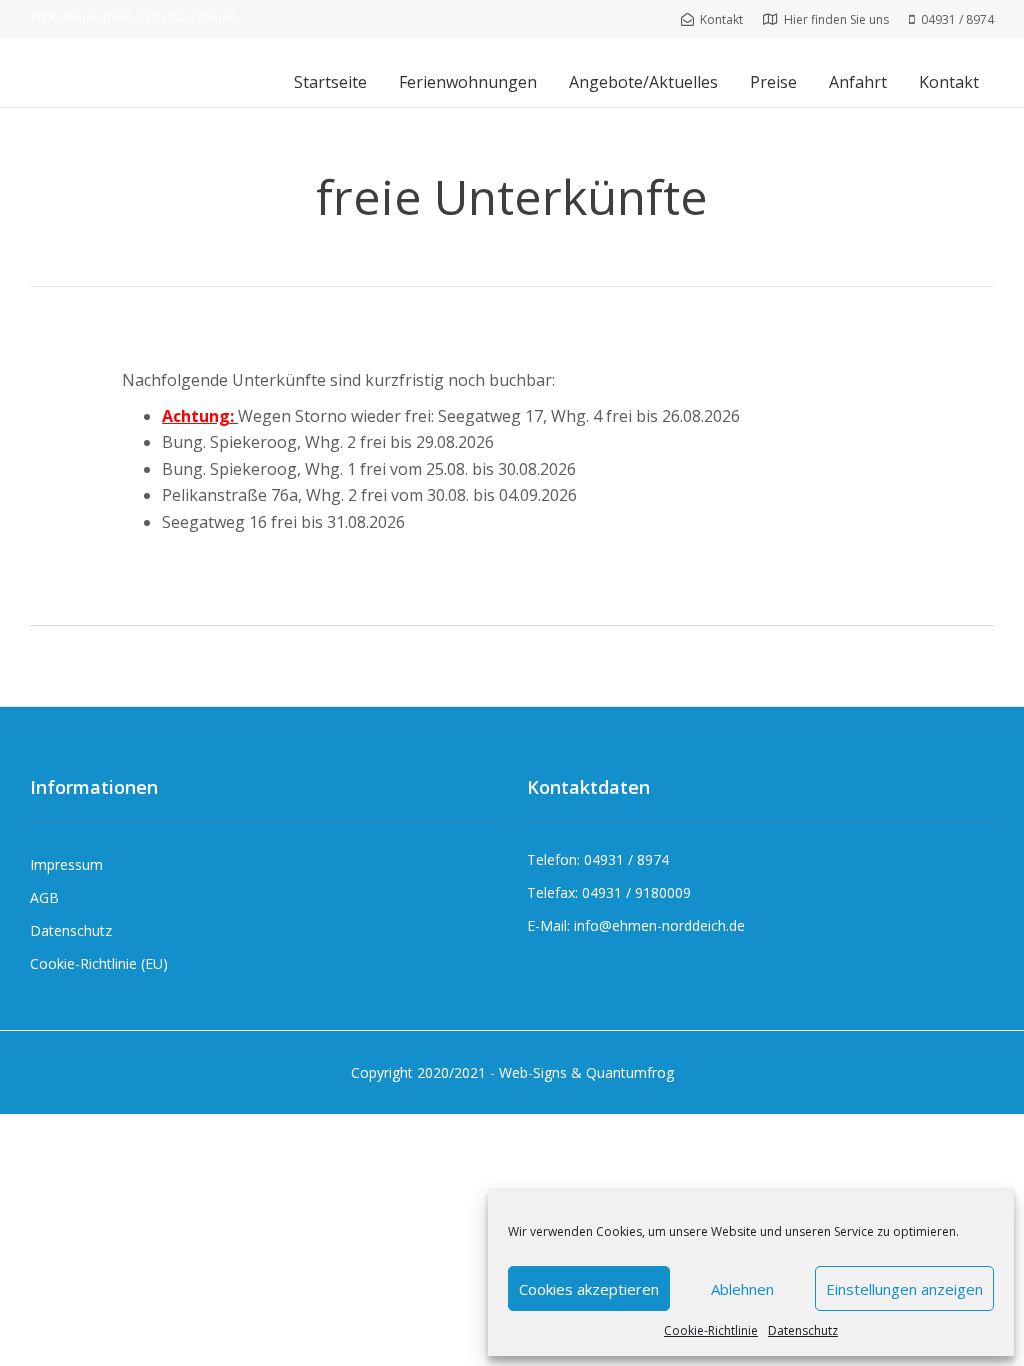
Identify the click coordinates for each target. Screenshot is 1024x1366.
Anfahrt (858, 82)
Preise (773, 82)
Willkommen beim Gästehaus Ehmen (133, 17)
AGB (44, 897)
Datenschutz (803, 1330)
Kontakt (949, 82)
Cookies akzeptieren (589, 1289)
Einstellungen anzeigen (904, 1289)
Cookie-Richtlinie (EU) (99, 963)
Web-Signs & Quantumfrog (586, 1072)
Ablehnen (742, 1289)
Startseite (330, 82)
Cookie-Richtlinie (711, 1330)
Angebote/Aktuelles (643, 82)
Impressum (66, 864)
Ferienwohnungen (468, 82)
